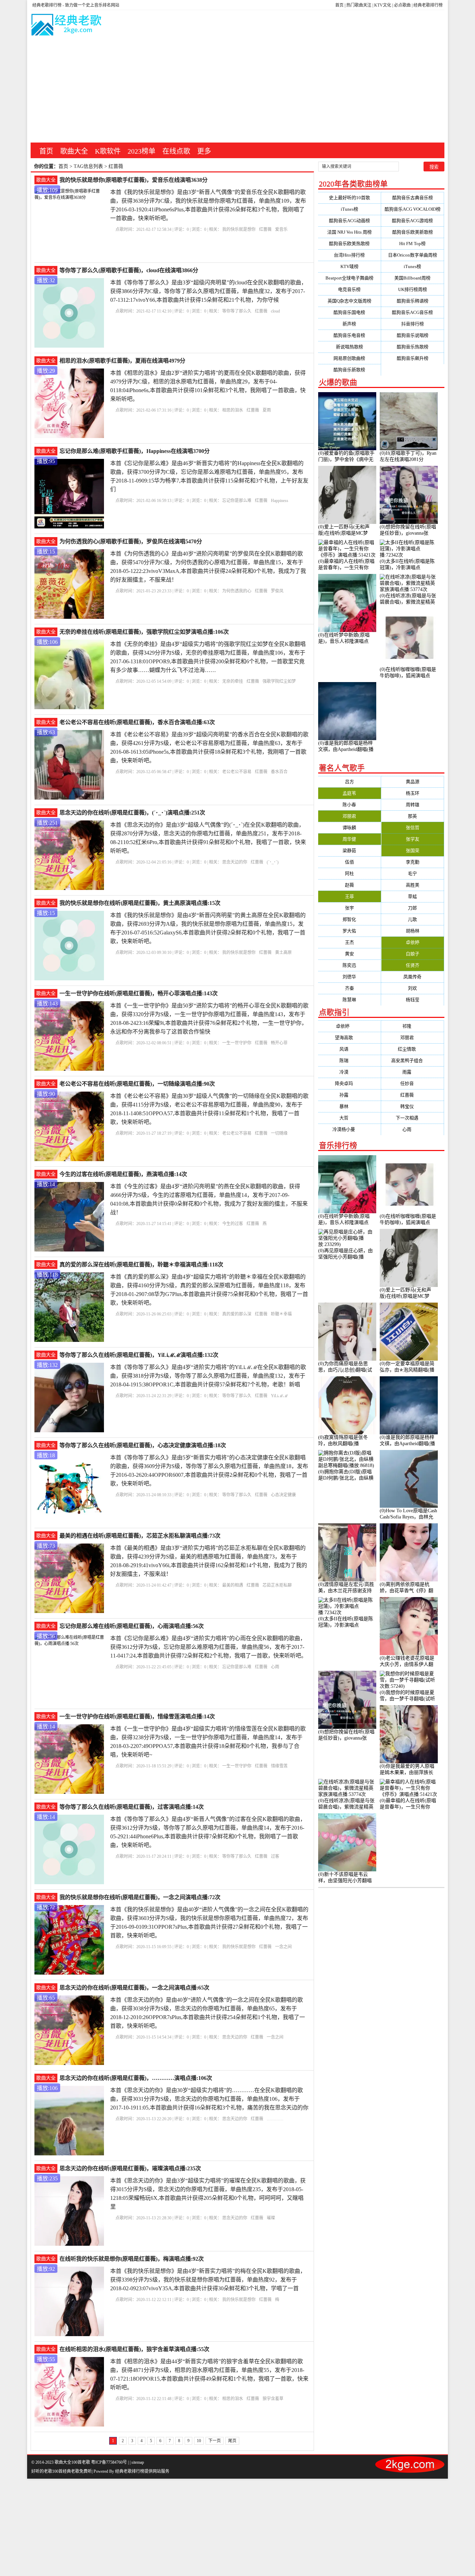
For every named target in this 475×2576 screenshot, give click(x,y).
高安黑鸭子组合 (413, 1060)
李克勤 (413, 862)
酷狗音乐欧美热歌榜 (349, 244)
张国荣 (413, 850)
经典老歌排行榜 (428, 5)
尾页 (232, 2441)
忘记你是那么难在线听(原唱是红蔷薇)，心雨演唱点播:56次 (132, 1626)
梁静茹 (349, 850)
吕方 (349, 782)
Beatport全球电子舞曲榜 (349, 278)
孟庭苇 (349, 793)
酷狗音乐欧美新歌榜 (413, 232)
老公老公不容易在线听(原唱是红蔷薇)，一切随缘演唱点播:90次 (137, 1084)
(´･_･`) (273, 862)
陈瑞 (349, 1060)
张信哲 (413, 828)
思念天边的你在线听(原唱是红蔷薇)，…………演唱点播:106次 (136, 2078)
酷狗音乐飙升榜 (413, 358)
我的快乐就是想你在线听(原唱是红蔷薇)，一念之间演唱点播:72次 (140, 1897)
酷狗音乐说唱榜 (413, 335)
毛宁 (412, 873)
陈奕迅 (349, 965)
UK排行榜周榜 (413, 289)
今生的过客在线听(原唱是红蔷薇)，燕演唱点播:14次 (123, 1174)
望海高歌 (349, 1038)
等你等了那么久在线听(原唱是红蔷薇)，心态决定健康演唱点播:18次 (143, 1445)
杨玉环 (413, 793)
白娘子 (413, 954)
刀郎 (412, 908)
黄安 (349, 954)
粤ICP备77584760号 (109, 2462)
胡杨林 (413, 931)
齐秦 (349, 988)
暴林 (349, 1106)
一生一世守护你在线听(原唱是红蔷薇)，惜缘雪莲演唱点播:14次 (137, 1716)
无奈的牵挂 (233, 681)
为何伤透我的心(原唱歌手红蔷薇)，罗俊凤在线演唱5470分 (131, 541)
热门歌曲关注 (359, 5)
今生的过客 (233, 1224)
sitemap (138, 2462)
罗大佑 (349, 931)
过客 (275, 1856)
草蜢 (412, 896)
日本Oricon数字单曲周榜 (413, 255)
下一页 (215, 2441)
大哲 (349, 1118)
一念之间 (283, 1947)
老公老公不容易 (237, 772)
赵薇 (349, 885)
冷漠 (349, 1072)
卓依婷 (413, 942)
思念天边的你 (235, 862)
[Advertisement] (237, 90)
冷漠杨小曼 (349, 1129)
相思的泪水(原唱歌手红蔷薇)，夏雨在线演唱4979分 (122, 361)
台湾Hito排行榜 (349, 255)
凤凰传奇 (412, 977)
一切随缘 (279, 1133)
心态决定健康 (283, 1495)
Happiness (280, 501)
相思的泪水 (233, 410)
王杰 (349, 942)
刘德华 (349, 977)
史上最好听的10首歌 (349, 198)
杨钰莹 (413, 1000)
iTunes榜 (349, 209)
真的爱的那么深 (237, 1314)
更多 (204, 151)
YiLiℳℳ (279, 1396)
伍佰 (349, 862)
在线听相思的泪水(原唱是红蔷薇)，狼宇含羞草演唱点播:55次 (134, 2349)
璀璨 (271, 2218)
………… (275, 2119)
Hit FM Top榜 (412, 244)
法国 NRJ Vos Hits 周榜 (349, 232)
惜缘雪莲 (279, 1766)
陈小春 (349, 805)
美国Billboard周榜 (412, 278)
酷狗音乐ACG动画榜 (349, 221)
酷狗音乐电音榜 (349, 335)
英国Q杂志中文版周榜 (349, 301)
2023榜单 (142, 151)
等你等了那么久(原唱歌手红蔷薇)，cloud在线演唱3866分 (129, 270)
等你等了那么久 (237, 311)
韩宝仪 (413, 1106)
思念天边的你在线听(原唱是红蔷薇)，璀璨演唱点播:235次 (130, 2168)
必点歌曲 (402, 5)
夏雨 (267, 410)
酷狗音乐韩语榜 (413, 301)
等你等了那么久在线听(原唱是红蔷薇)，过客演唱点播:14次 (132, 1807)
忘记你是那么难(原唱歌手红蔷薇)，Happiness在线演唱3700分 (135, 451)
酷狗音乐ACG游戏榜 (412, 221)
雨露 (412, 1072)
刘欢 (412, 988)
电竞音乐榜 (349, 289)
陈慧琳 (349, 1000)
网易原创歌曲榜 (349, 358)
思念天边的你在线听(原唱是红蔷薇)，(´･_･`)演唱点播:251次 (132, 813)
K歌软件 (108, 151)
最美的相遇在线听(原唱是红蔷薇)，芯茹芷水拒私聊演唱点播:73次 (140, 1536)
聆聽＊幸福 (281, 1314)
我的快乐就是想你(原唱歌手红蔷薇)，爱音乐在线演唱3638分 (134, 180)
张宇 (349, 908)
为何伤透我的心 (237, 591)
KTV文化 (383, 5)
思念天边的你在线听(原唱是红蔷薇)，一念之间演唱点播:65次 (134, 1988)
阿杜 (349, 873)
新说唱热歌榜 (349, 347)
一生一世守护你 (237, 1043)
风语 (349, 1049)
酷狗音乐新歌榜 (349, 370)
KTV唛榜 (349, 266)
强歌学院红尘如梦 (279, 681)
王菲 (349, 896)
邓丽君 (349, 816)
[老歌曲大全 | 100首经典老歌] (67, 26)
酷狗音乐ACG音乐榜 (412, 312)
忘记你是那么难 (237, 501)
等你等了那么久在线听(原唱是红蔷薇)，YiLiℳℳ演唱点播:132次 (139, 1355)
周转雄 (413, 805)
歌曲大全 (74, 151)
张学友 (413, 839)
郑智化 (349, 919)
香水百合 (279, 772)
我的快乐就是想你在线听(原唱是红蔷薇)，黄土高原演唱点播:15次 (140, 903)
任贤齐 (413, 965)
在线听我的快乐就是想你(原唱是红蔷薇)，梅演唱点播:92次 (132, 2259)
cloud (275, 311)
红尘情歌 (412, 1049)
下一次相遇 (413, 1118)
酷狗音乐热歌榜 (413, 347)
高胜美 (413, 885)
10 (199, 2441)
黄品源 (413, 782)
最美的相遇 (233, 1585)
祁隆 (412, 1026)
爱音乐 (281, 229)
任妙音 (413, 1083)
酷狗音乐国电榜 (349, 312)
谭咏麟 (349, 828)
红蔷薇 (265, 229)
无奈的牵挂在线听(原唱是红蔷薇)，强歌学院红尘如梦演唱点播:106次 (144, 632)
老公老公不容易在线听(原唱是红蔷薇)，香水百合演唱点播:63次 (137, 722)
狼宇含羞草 (273, 2399)
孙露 (349, 1095)
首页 (339, 5)
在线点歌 (176, 151)
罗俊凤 (277, 591)
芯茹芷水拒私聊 (277, 1585)
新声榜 (349, 324)
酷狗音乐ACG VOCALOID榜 (413, 209)
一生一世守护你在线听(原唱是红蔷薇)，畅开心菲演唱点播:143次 (139, 993)
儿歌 (412, 919)
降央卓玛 (349, 1083)
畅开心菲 (279, 1043)
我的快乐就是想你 (239, 229)
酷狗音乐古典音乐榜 (413, 198)
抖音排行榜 (413, 324)
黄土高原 (283, 953)
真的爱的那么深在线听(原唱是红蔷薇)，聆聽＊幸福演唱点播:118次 (141, 1265)
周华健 (349, 839)
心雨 (275, 1667)
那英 (412, 816)
